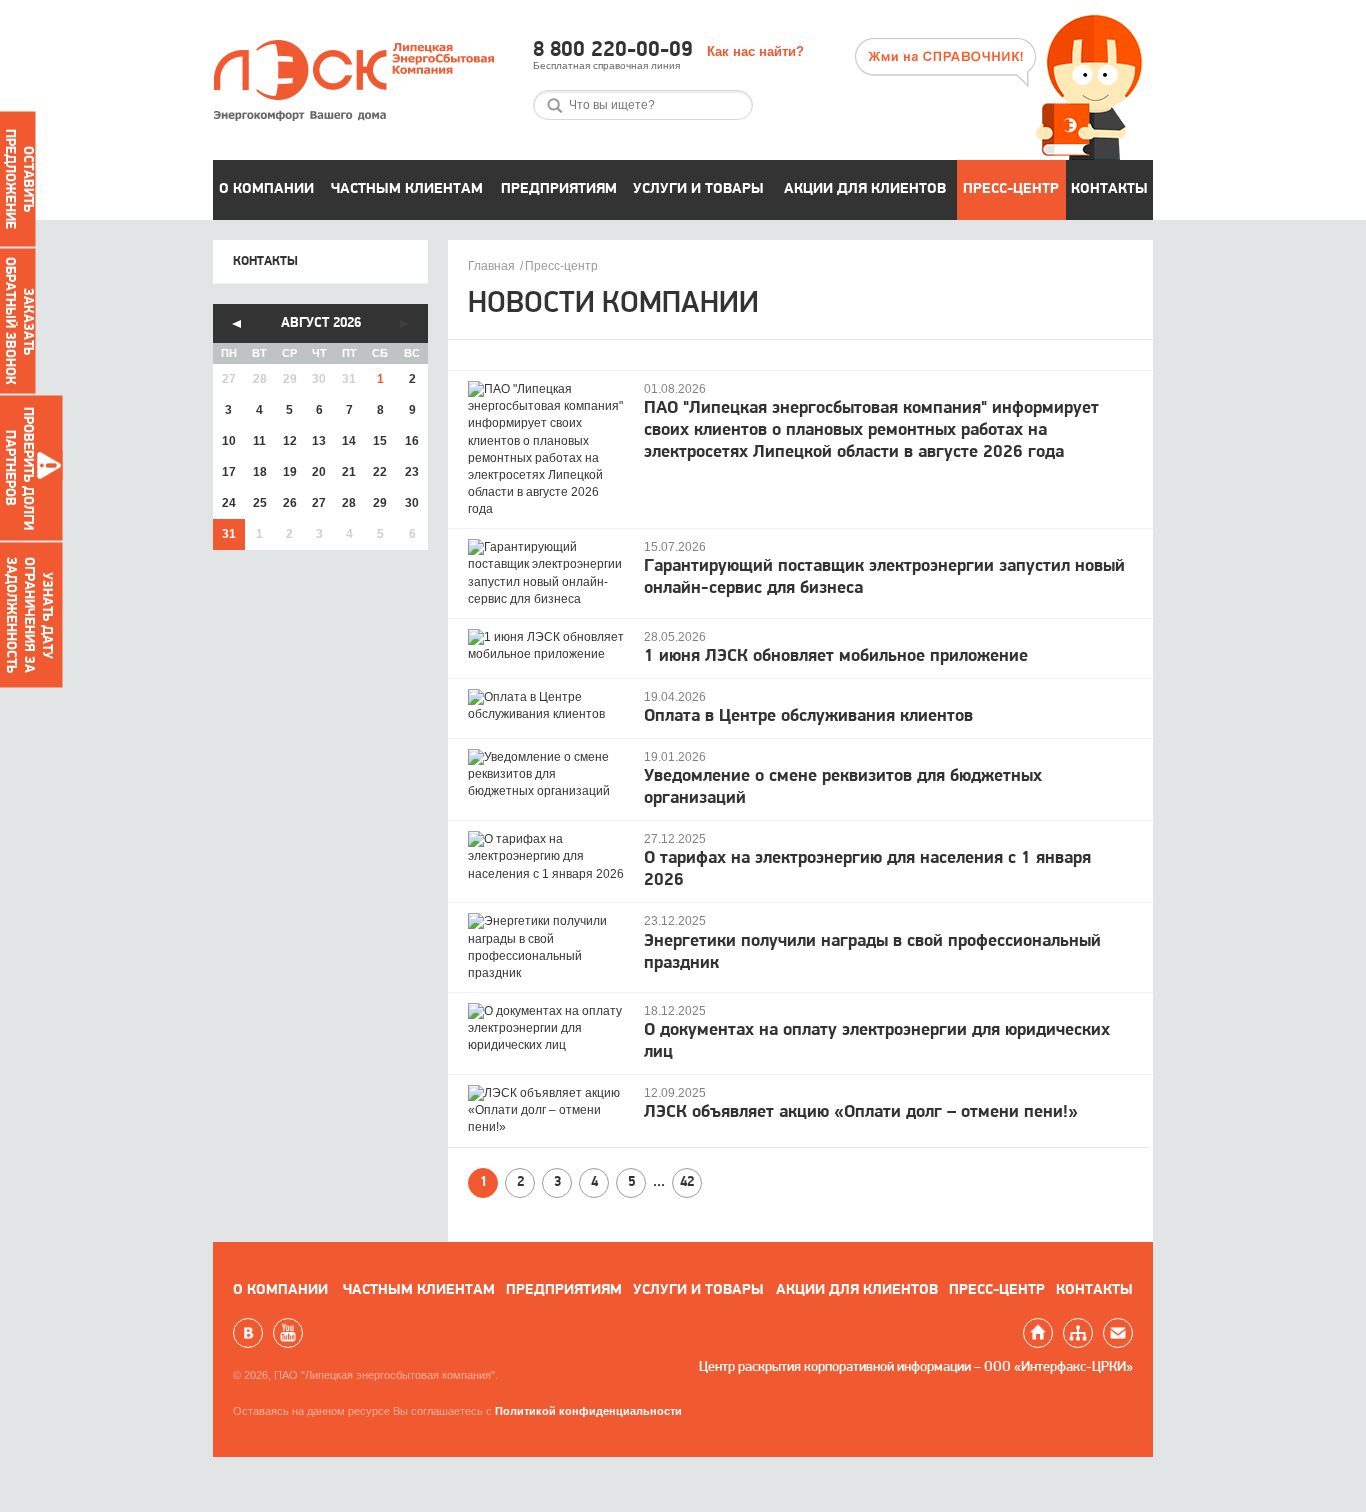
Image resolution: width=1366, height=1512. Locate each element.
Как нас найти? (755, 51)
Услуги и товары (698, 189)
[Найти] (555, 105)
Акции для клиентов (865, 189)
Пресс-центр (1011, 189)
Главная (491, 266)
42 (687, 1182)
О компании (266, 189)
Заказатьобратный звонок (18, 321)
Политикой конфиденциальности (588, 1411)
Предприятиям (559, 189)
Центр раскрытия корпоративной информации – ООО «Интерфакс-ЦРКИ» (916, 1367)
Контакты (1109, 189)
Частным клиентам (407, 189)
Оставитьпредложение (18, 179)
